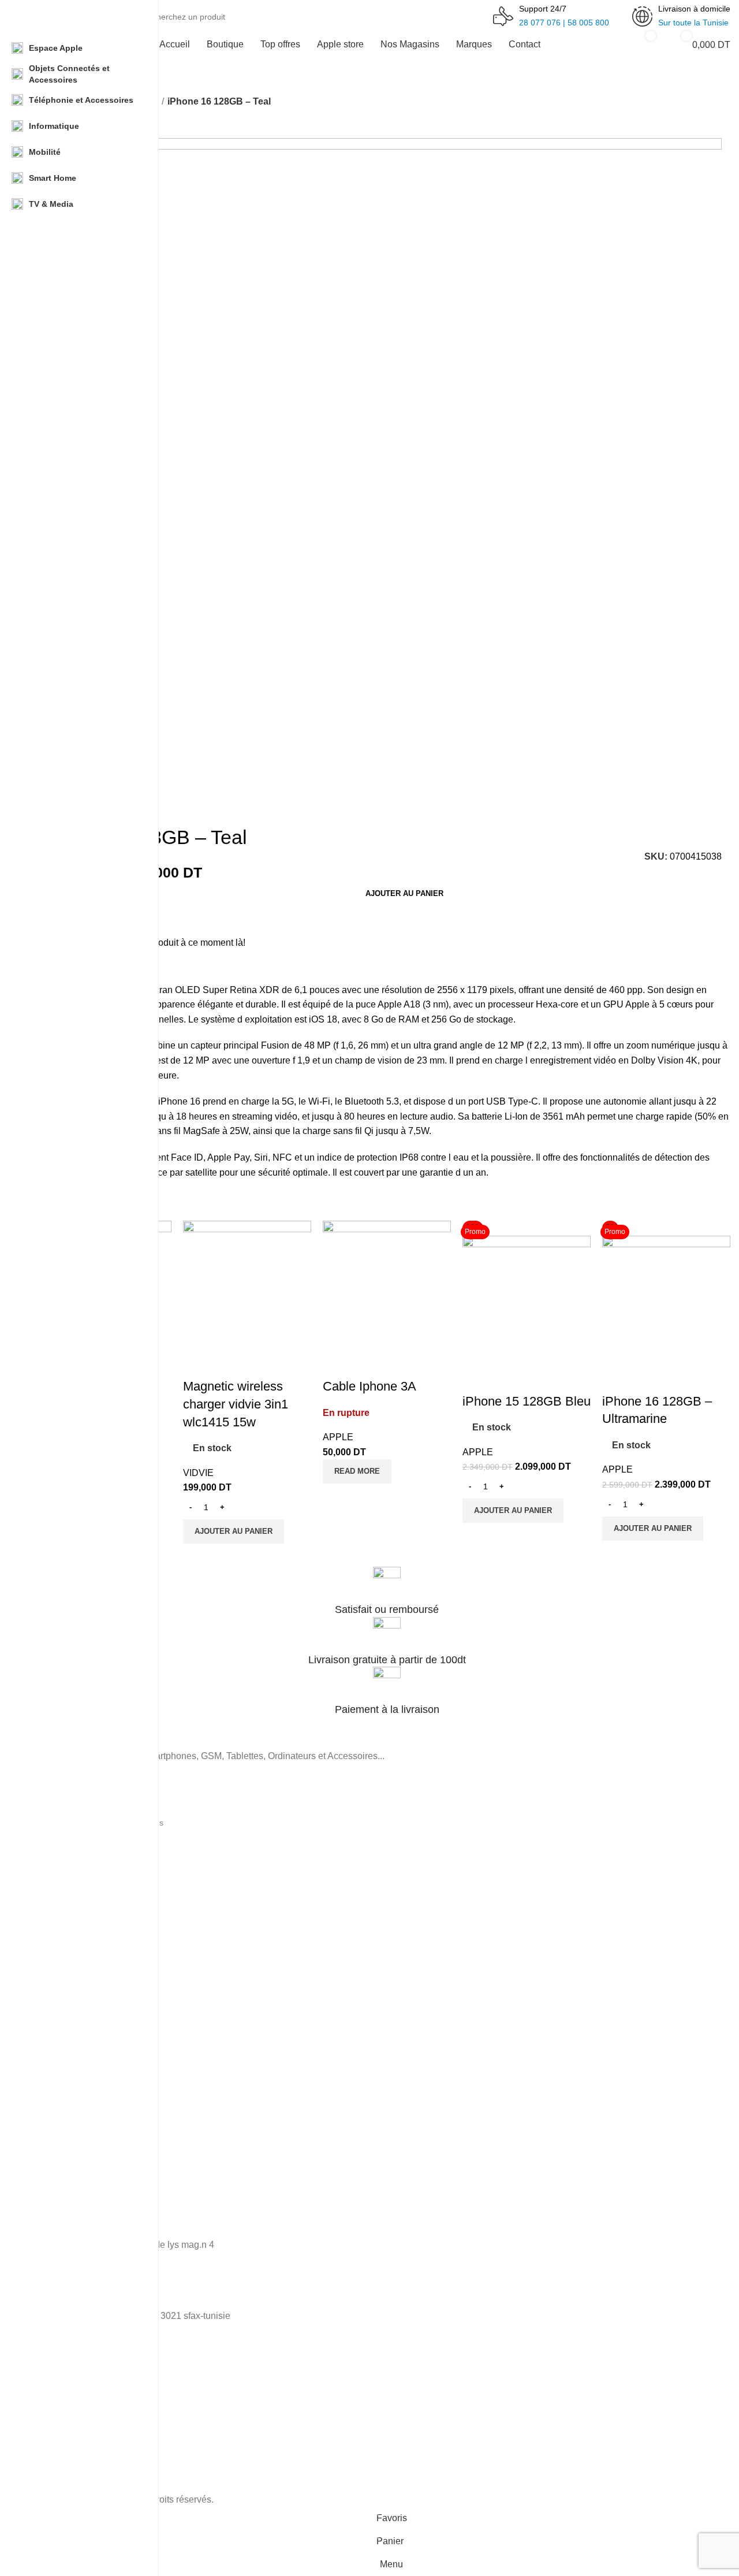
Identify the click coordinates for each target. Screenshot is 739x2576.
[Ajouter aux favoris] (229, 1363)
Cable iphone (68, 1956)
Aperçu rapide (197, 1363)
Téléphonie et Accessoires (91, 1802)
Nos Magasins (69, 2128)
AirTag (55, 2015)
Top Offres (62, 2109)
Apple (338, 1437)
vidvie (198, 1473)
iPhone (56, 1936)
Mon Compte (67, 2148)
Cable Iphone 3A (369, 1386)
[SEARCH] (474, 10)
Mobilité (57, 1882)
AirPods (57, 1995)
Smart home (66, 1862)
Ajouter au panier (404, 893)
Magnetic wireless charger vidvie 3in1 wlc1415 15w (236, 1404)
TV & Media (65, 1901)
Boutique (59, 2089)
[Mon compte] (604, 44)
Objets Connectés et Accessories (103, 1823)
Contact (57, 2168)
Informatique (66, 1842)
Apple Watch (66, 1975)
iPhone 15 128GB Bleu (527, 1401)
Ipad (51, 2035)
